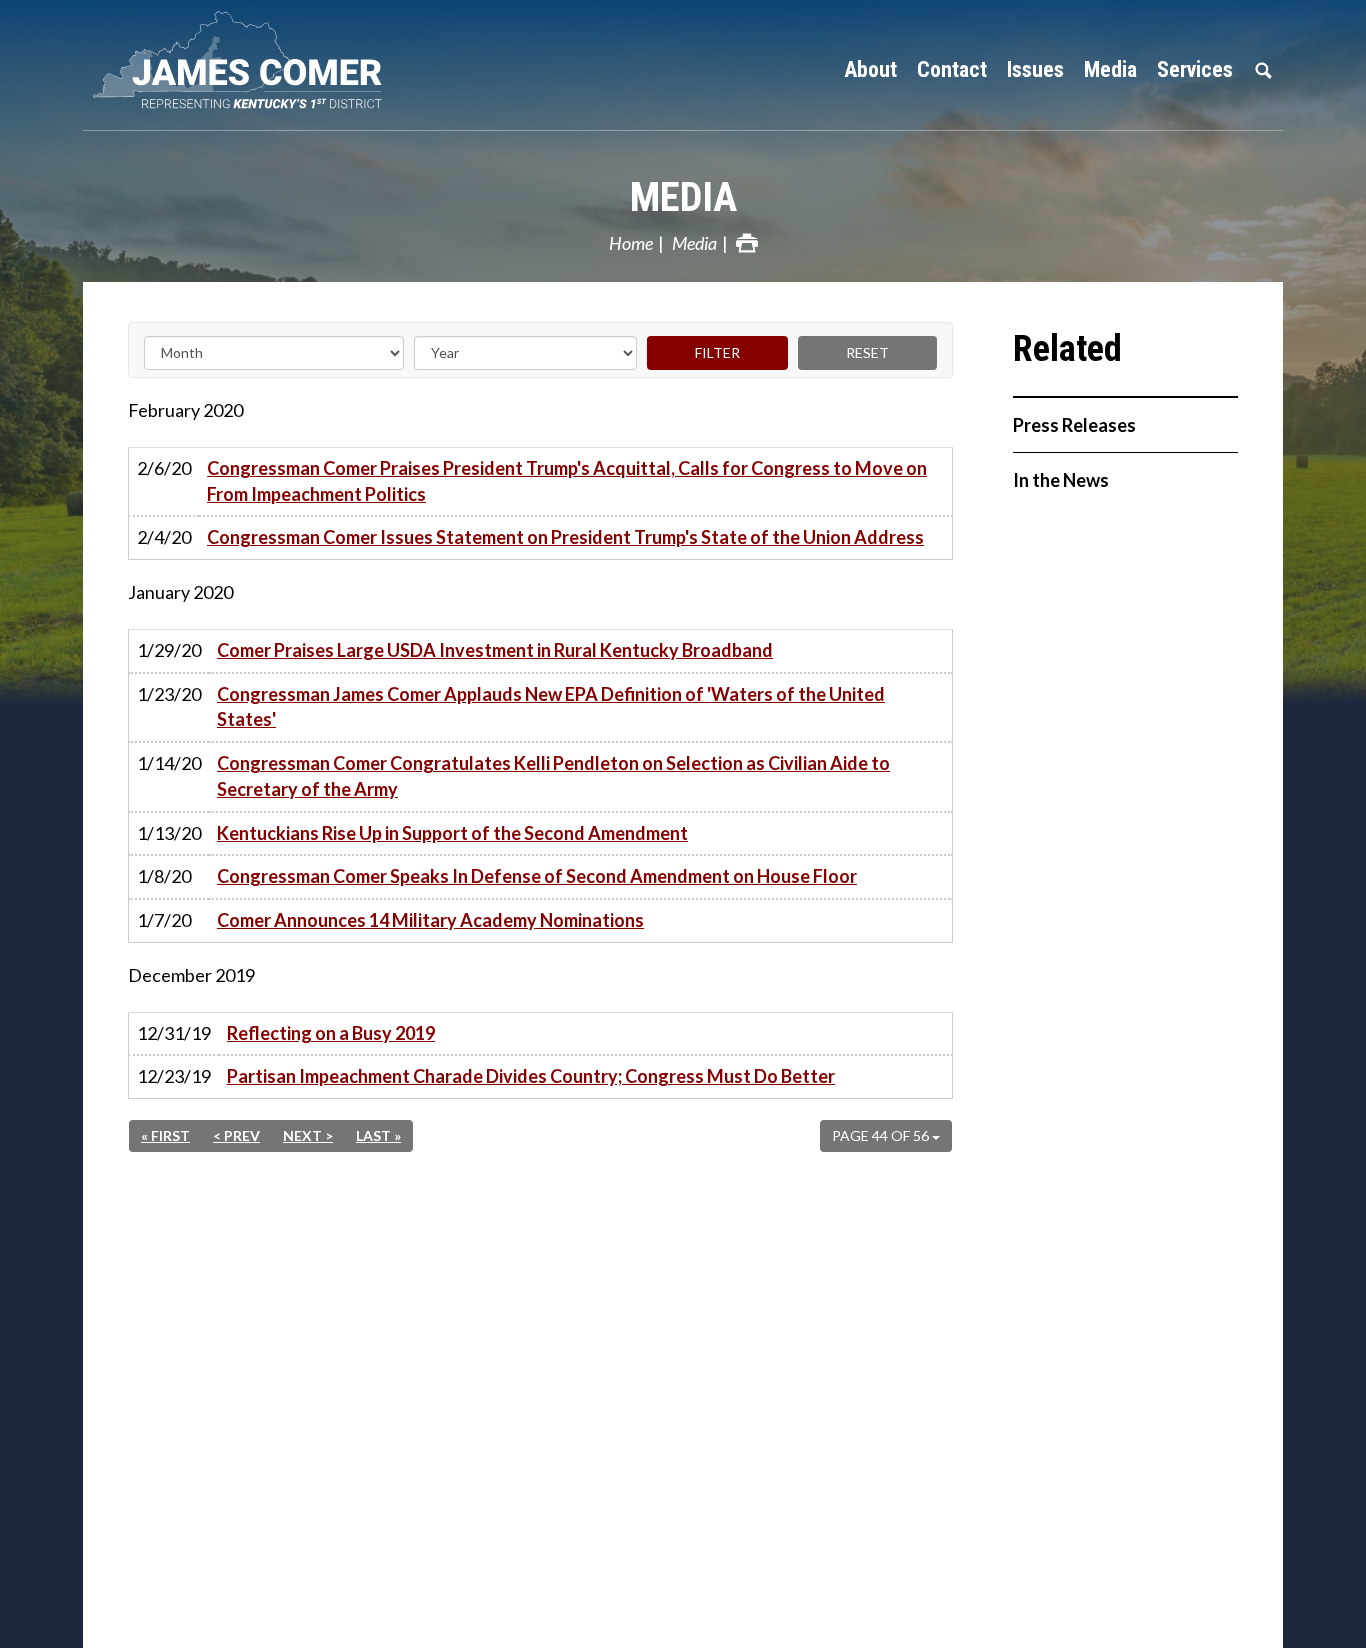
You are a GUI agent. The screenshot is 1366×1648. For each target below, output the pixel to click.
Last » (378, 1135)
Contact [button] (952, 69)
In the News (1061, 480)
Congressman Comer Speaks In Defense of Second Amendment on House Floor (537, 876)
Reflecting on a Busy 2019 (331, 1033)
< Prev (236, 1135)
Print (747, 243)
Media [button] (1110, 69)
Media (683, 197)
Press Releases (1074, 425)
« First (165, 1135)
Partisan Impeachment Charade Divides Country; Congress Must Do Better (531, 1076)
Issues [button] (1035, 69)
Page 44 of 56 (882, 1135)
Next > (308, 1135)
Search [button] (1263, 70)
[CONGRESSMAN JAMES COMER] (253, 60)
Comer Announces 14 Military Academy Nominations (430, 920)
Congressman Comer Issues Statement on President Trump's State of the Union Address (565, 537)
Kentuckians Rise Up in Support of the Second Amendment (452, 833)
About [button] (870, 69)
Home (631, 243)
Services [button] (1195, 69)
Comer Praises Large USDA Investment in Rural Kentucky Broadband (495, 650)
